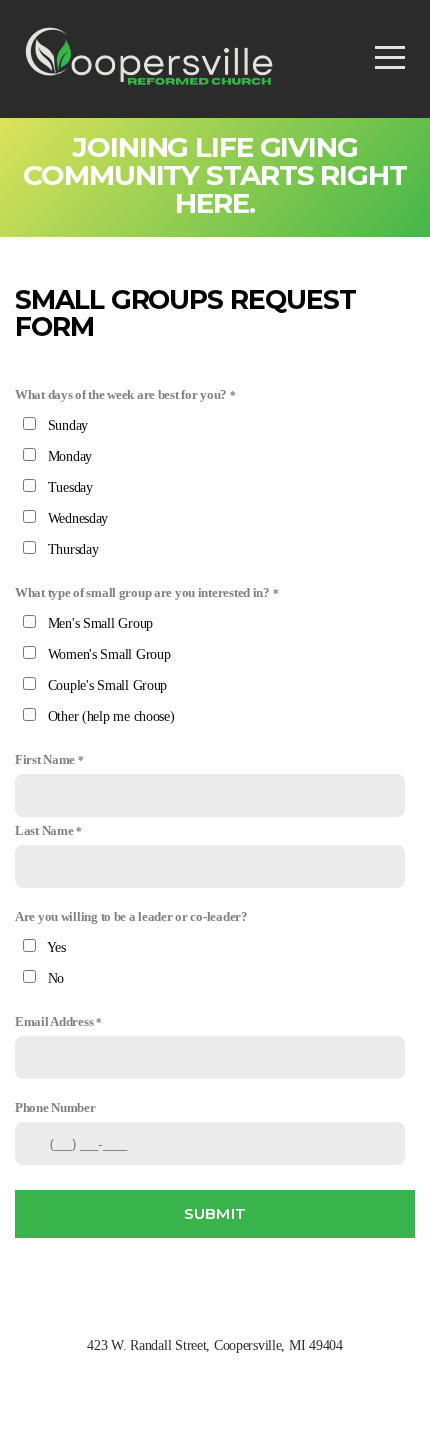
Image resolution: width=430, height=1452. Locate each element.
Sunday (68, 425)
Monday (70, 456)
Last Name (44, 831)
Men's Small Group (100, 623)
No (56, 978)
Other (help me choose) (111, 716)
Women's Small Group (109, 654)
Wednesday (78, 518)
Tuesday (70, 487)
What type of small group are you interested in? (142, 593)
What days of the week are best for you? (121, 395)
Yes (56, 947)
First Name (45, 760)
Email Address (54, 1022)
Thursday (73, 549)
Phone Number (55, 1108)
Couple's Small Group (107, 685)
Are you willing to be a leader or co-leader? (131, 917)
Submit (215, 1213)
